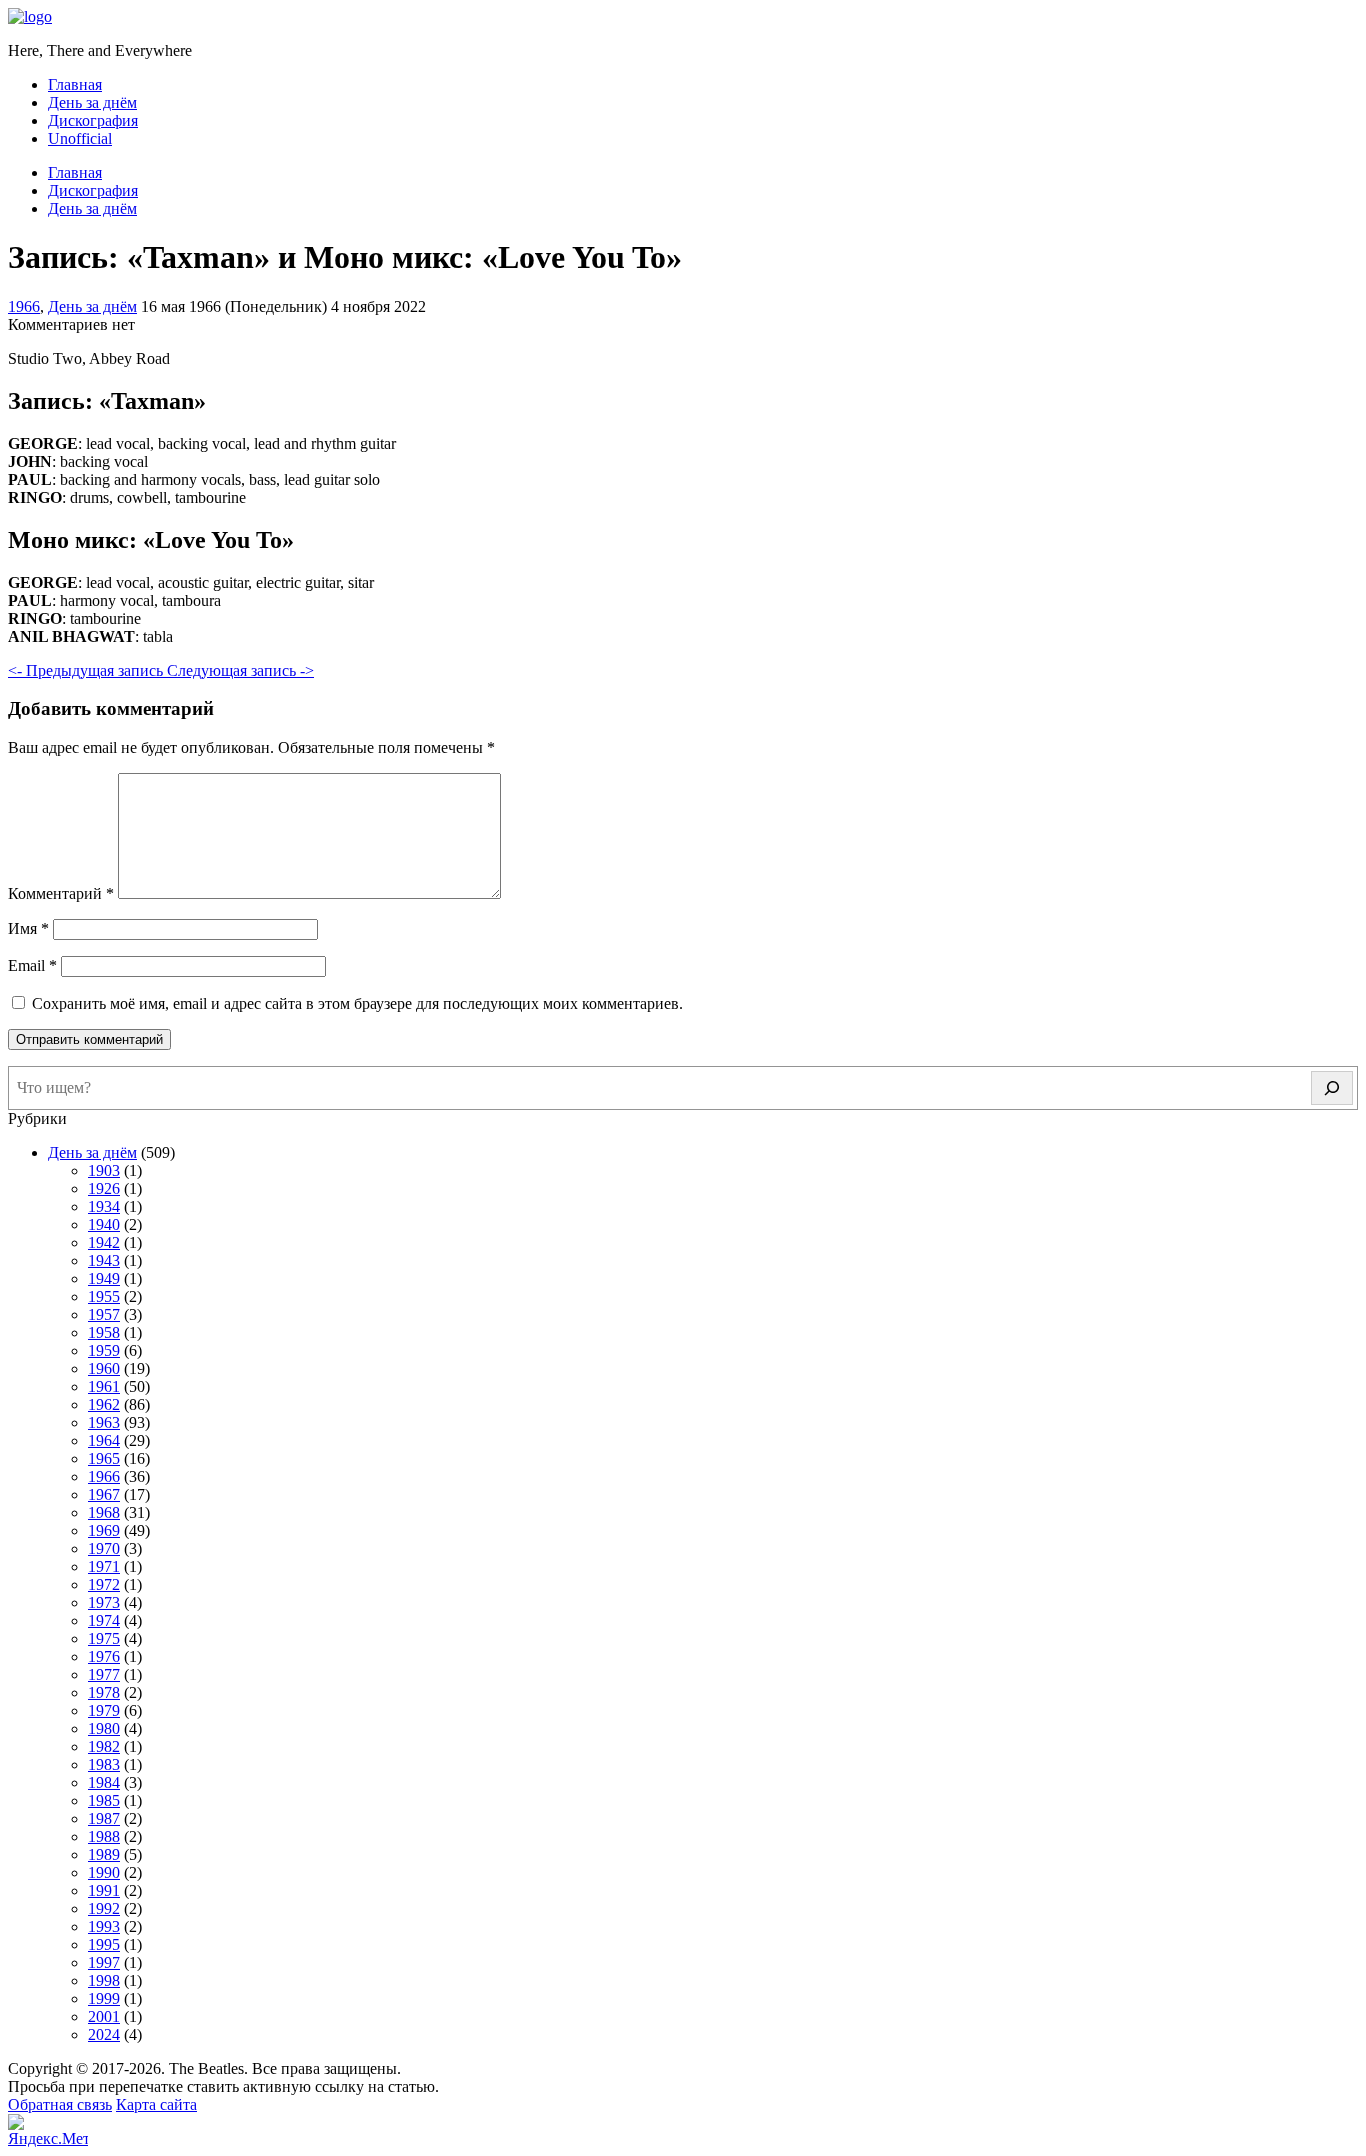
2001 (104, 2016)
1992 (104, 1908)
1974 (104, 1620)
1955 (104, 1296)
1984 (104, 1782)
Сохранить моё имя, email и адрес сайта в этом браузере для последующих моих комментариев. (357, 1003)
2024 (104, 2034)
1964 (104, 1440)
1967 (104, 1494)
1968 (104, 1512)
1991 (104, 1890)
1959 (104, 1350)
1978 (104, 1692)
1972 (104, 1584)
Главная (75, 84)
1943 (104, 1260)
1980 (104, 1728)
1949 (104, 1278)
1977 (104, 1674)
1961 (104, 1386)
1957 (104, 1314)
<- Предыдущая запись (87, 670)
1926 (104, 1188)
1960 (104, 1368)
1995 (104, 1944)
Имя (28, 928)
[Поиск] (1332, 1088)
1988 (104, 1836)
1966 (24, 306)
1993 (104, 1926)
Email (32, 965)
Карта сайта (156, 2104)
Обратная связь (60, 2104)
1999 (104, 1998)
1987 (104, 1818)
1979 (104, 1710)
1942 (104, 1242)
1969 (104, 1530)
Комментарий (61, 893)
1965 (104, 1458)
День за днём (92, 102)
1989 (104, 1854)
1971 (104, 1566)
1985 (104, 1800)
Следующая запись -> (240, 670)
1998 (104, 1980)
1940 (104, 1224)
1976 (104, 1656)
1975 (104, 1638)
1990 (104, 1872)
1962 (104, 1404)
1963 (104, 1422)
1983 (104, 1764)
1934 (104, 1206)
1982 (104, 1746)
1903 (104, 1170)
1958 (104, 1332)
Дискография (93, 120)
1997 (104, 1962)
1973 (104, 1602)
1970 (104, 1548)
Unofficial (80, 138)
